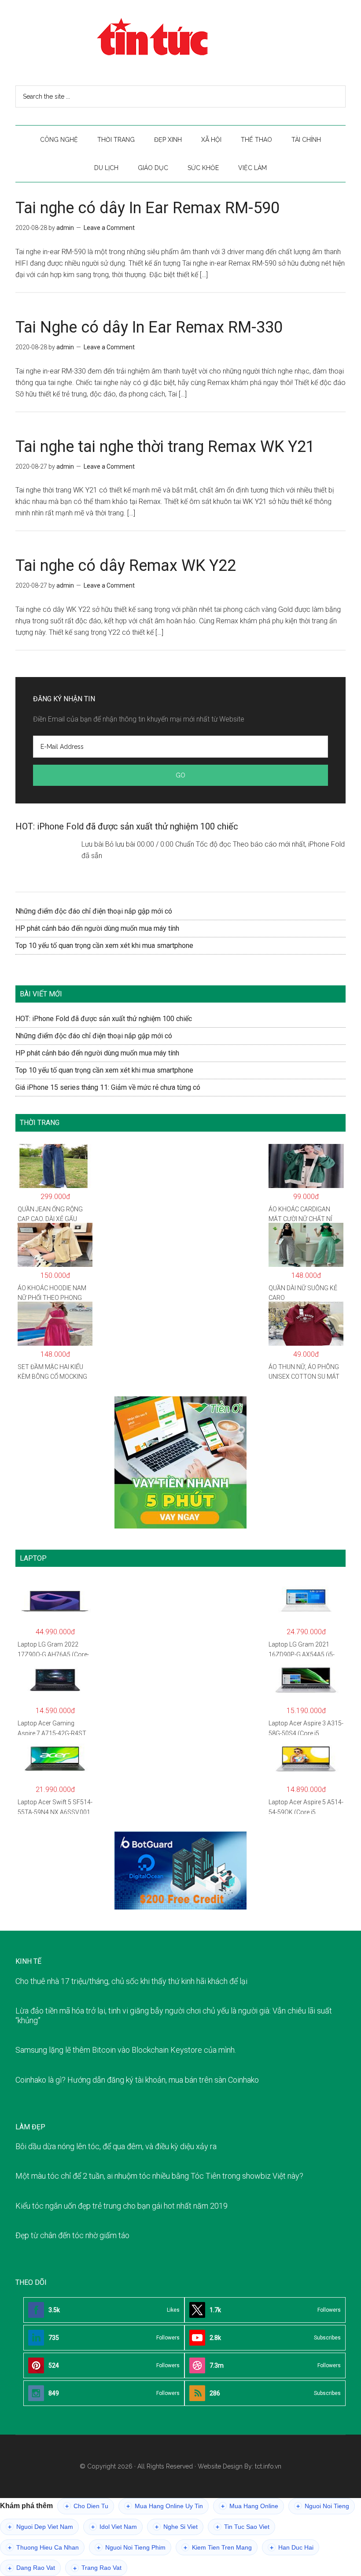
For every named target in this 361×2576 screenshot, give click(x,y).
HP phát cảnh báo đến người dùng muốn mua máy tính (97, 928)
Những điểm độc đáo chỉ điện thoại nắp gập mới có (94, 911)
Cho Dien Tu (87, 2506)
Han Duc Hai (292, 2548)
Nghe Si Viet (176, 2527)
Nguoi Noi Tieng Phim (131, 2548)
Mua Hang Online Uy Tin (165, 2506)
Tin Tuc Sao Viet (243, 2527)
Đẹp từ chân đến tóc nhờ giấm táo (72, 2235)
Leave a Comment (109, 228)
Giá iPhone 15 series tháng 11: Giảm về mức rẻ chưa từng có (108, 1087)
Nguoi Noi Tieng (323, 2506)
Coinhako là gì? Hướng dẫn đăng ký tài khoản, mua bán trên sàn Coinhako (137, 2080)
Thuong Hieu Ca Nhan (43, 2548)
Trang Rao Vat (97, 2568)
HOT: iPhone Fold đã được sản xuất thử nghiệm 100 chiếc (127, 826)
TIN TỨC (180, 37)
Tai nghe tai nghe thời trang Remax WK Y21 (165, 447)
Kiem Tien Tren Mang (218, 2548)
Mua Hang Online (250, 2506)
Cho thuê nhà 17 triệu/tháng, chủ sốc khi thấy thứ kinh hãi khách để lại (131, 1981)
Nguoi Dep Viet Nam (41, 2527)
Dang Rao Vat (31, 2568)
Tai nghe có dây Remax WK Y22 (126, 566)
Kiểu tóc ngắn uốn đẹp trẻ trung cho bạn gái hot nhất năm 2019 (122, 2206)
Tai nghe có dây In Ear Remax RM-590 (147, 208)
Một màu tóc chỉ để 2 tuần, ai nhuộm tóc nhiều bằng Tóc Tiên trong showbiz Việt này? (159, 2176)
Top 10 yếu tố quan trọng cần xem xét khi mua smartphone (104, 946)
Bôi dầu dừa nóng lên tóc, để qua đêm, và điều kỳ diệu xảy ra (116, 2146)
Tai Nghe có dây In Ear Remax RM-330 (149, 327)
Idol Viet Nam (114, 2527)
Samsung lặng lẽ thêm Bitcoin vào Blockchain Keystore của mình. (126, 2050)
